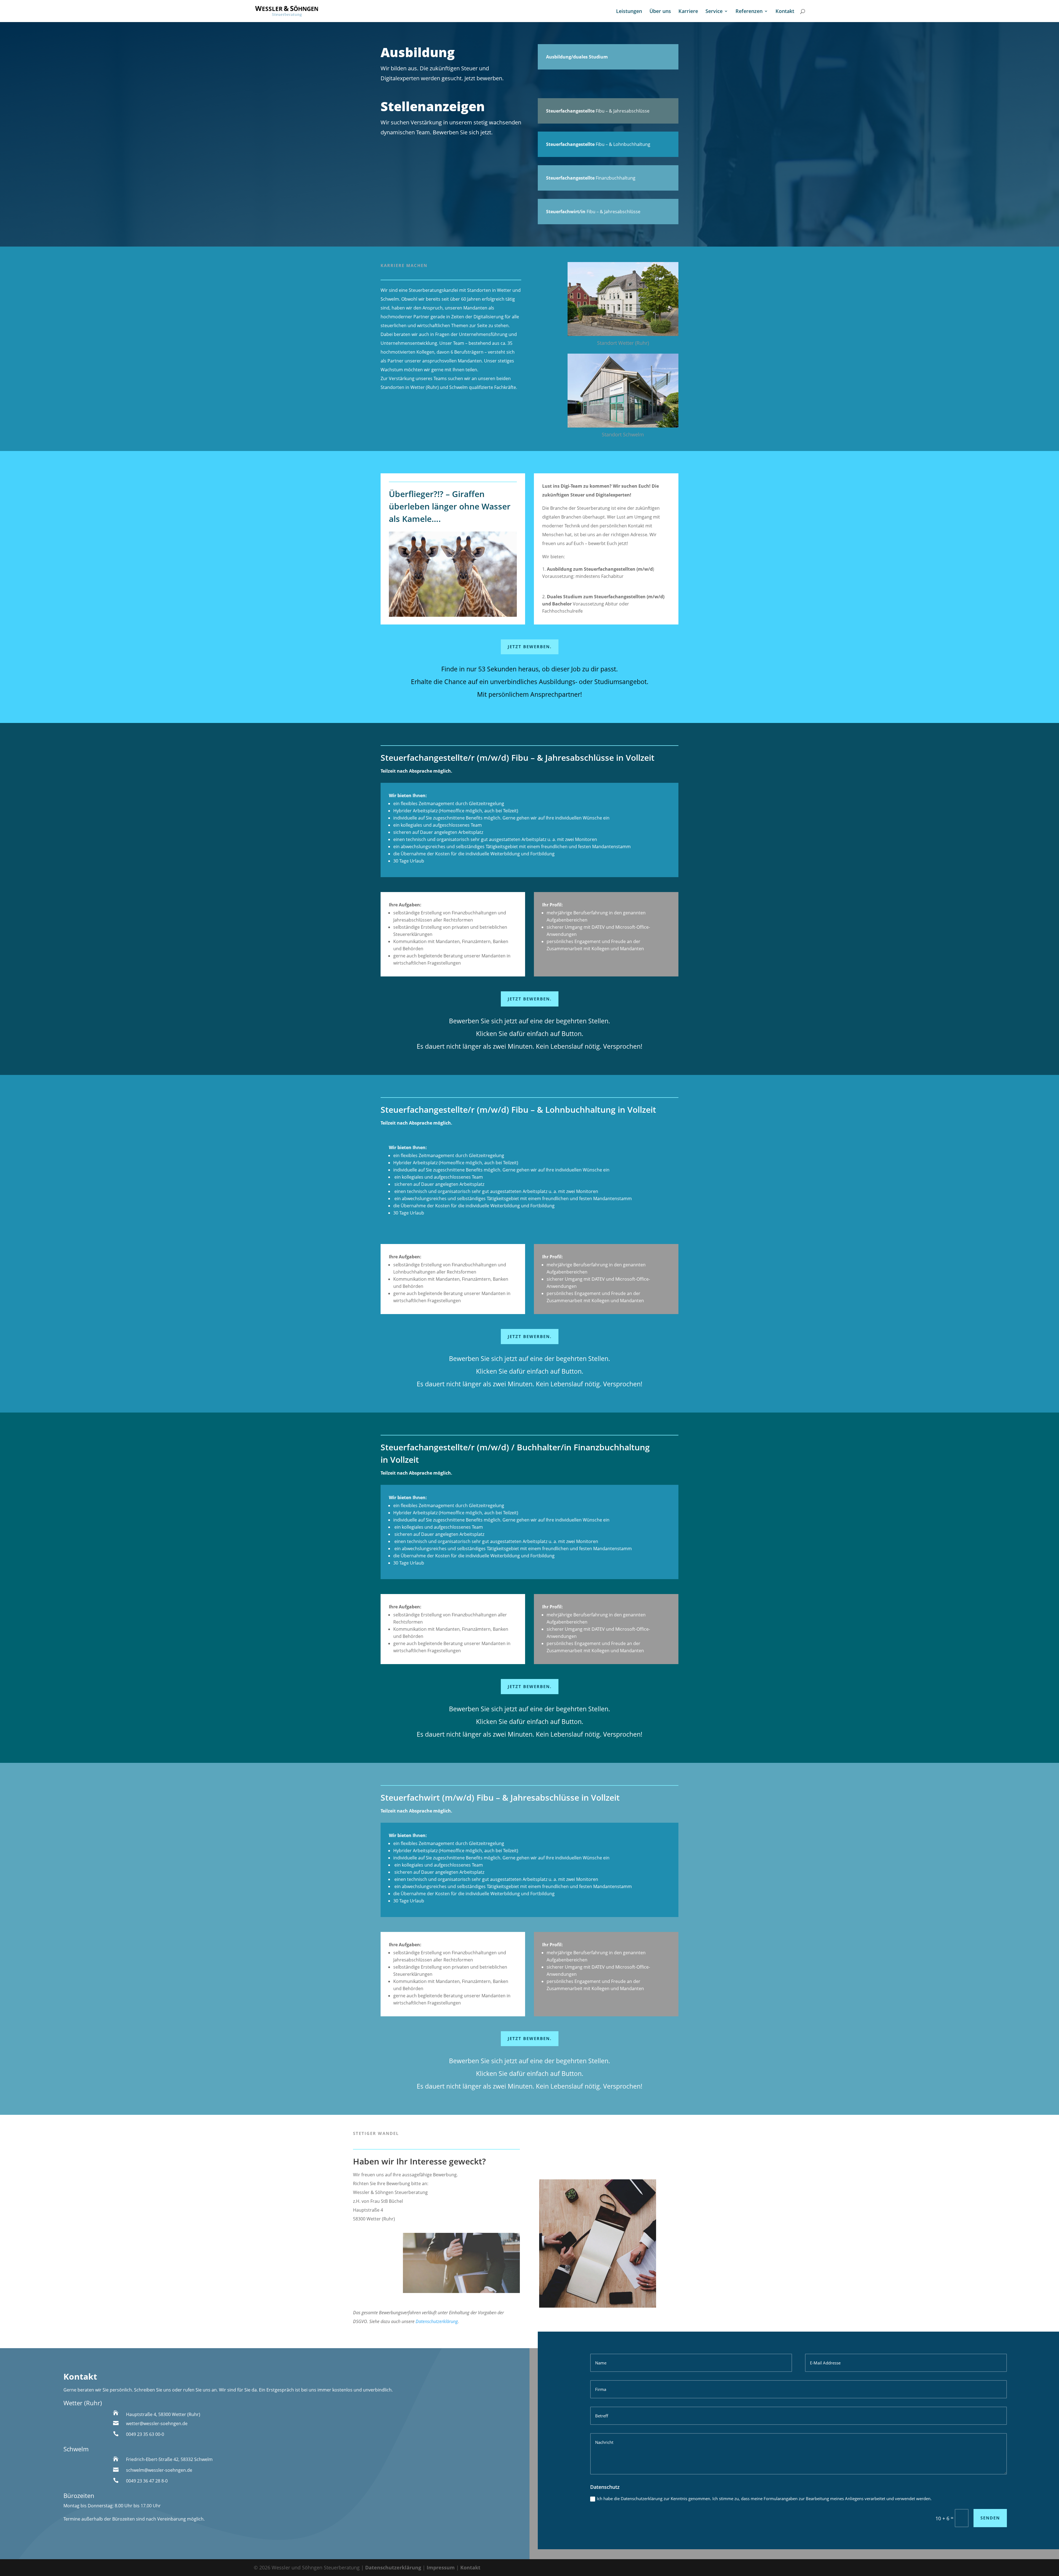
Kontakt (785, 12)
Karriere (688, 12)
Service (714, 12)
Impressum (441, 2567)
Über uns (660, 12)
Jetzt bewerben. (530, 647)
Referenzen (749, 12)
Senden (990, 2518)
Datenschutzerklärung (437, 2321)
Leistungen (629, 12)
